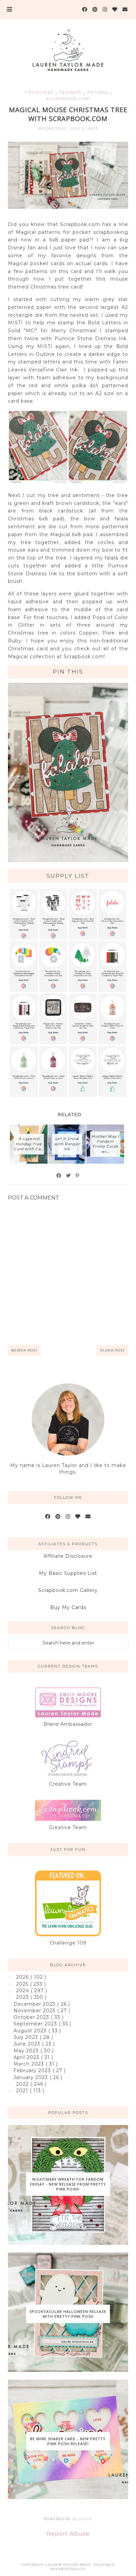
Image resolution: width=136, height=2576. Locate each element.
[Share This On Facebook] (59, 1176)
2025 (23, 1984)
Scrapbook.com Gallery (68, 1590)
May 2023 (27, 2051)
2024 (23, 1991)
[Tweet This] (69, 1176)
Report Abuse (68, 2534)
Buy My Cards (68, 1607)
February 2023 (33, 2070)
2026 (23, 1977)
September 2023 (36, 2024)
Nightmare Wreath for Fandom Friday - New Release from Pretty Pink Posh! (68, 2184)
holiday (99, 92)
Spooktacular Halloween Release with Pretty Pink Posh (68, 2314)
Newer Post (24, 1350)
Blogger (82, 2519)
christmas (40, 92)
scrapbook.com (68, 98)
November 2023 (35, 2011)
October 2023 (32, 2017)
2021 (23, 2091)
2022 (23, 2084)
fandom (71, 92)
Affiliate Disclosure (68, 1556)
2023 (23, 1997)
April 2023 (27, 2057)
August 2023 (31, 2031)
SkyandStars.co (68, 2569)
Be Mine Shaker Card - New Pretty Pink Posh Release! (68, 2441)
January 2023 (32, 2077)
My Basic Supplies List (68, 1573)
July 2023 (27, 2037)
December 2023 (35, 2004)
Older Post (112, 1350)
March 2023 (30, 2064)
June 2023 (28, 2044)
